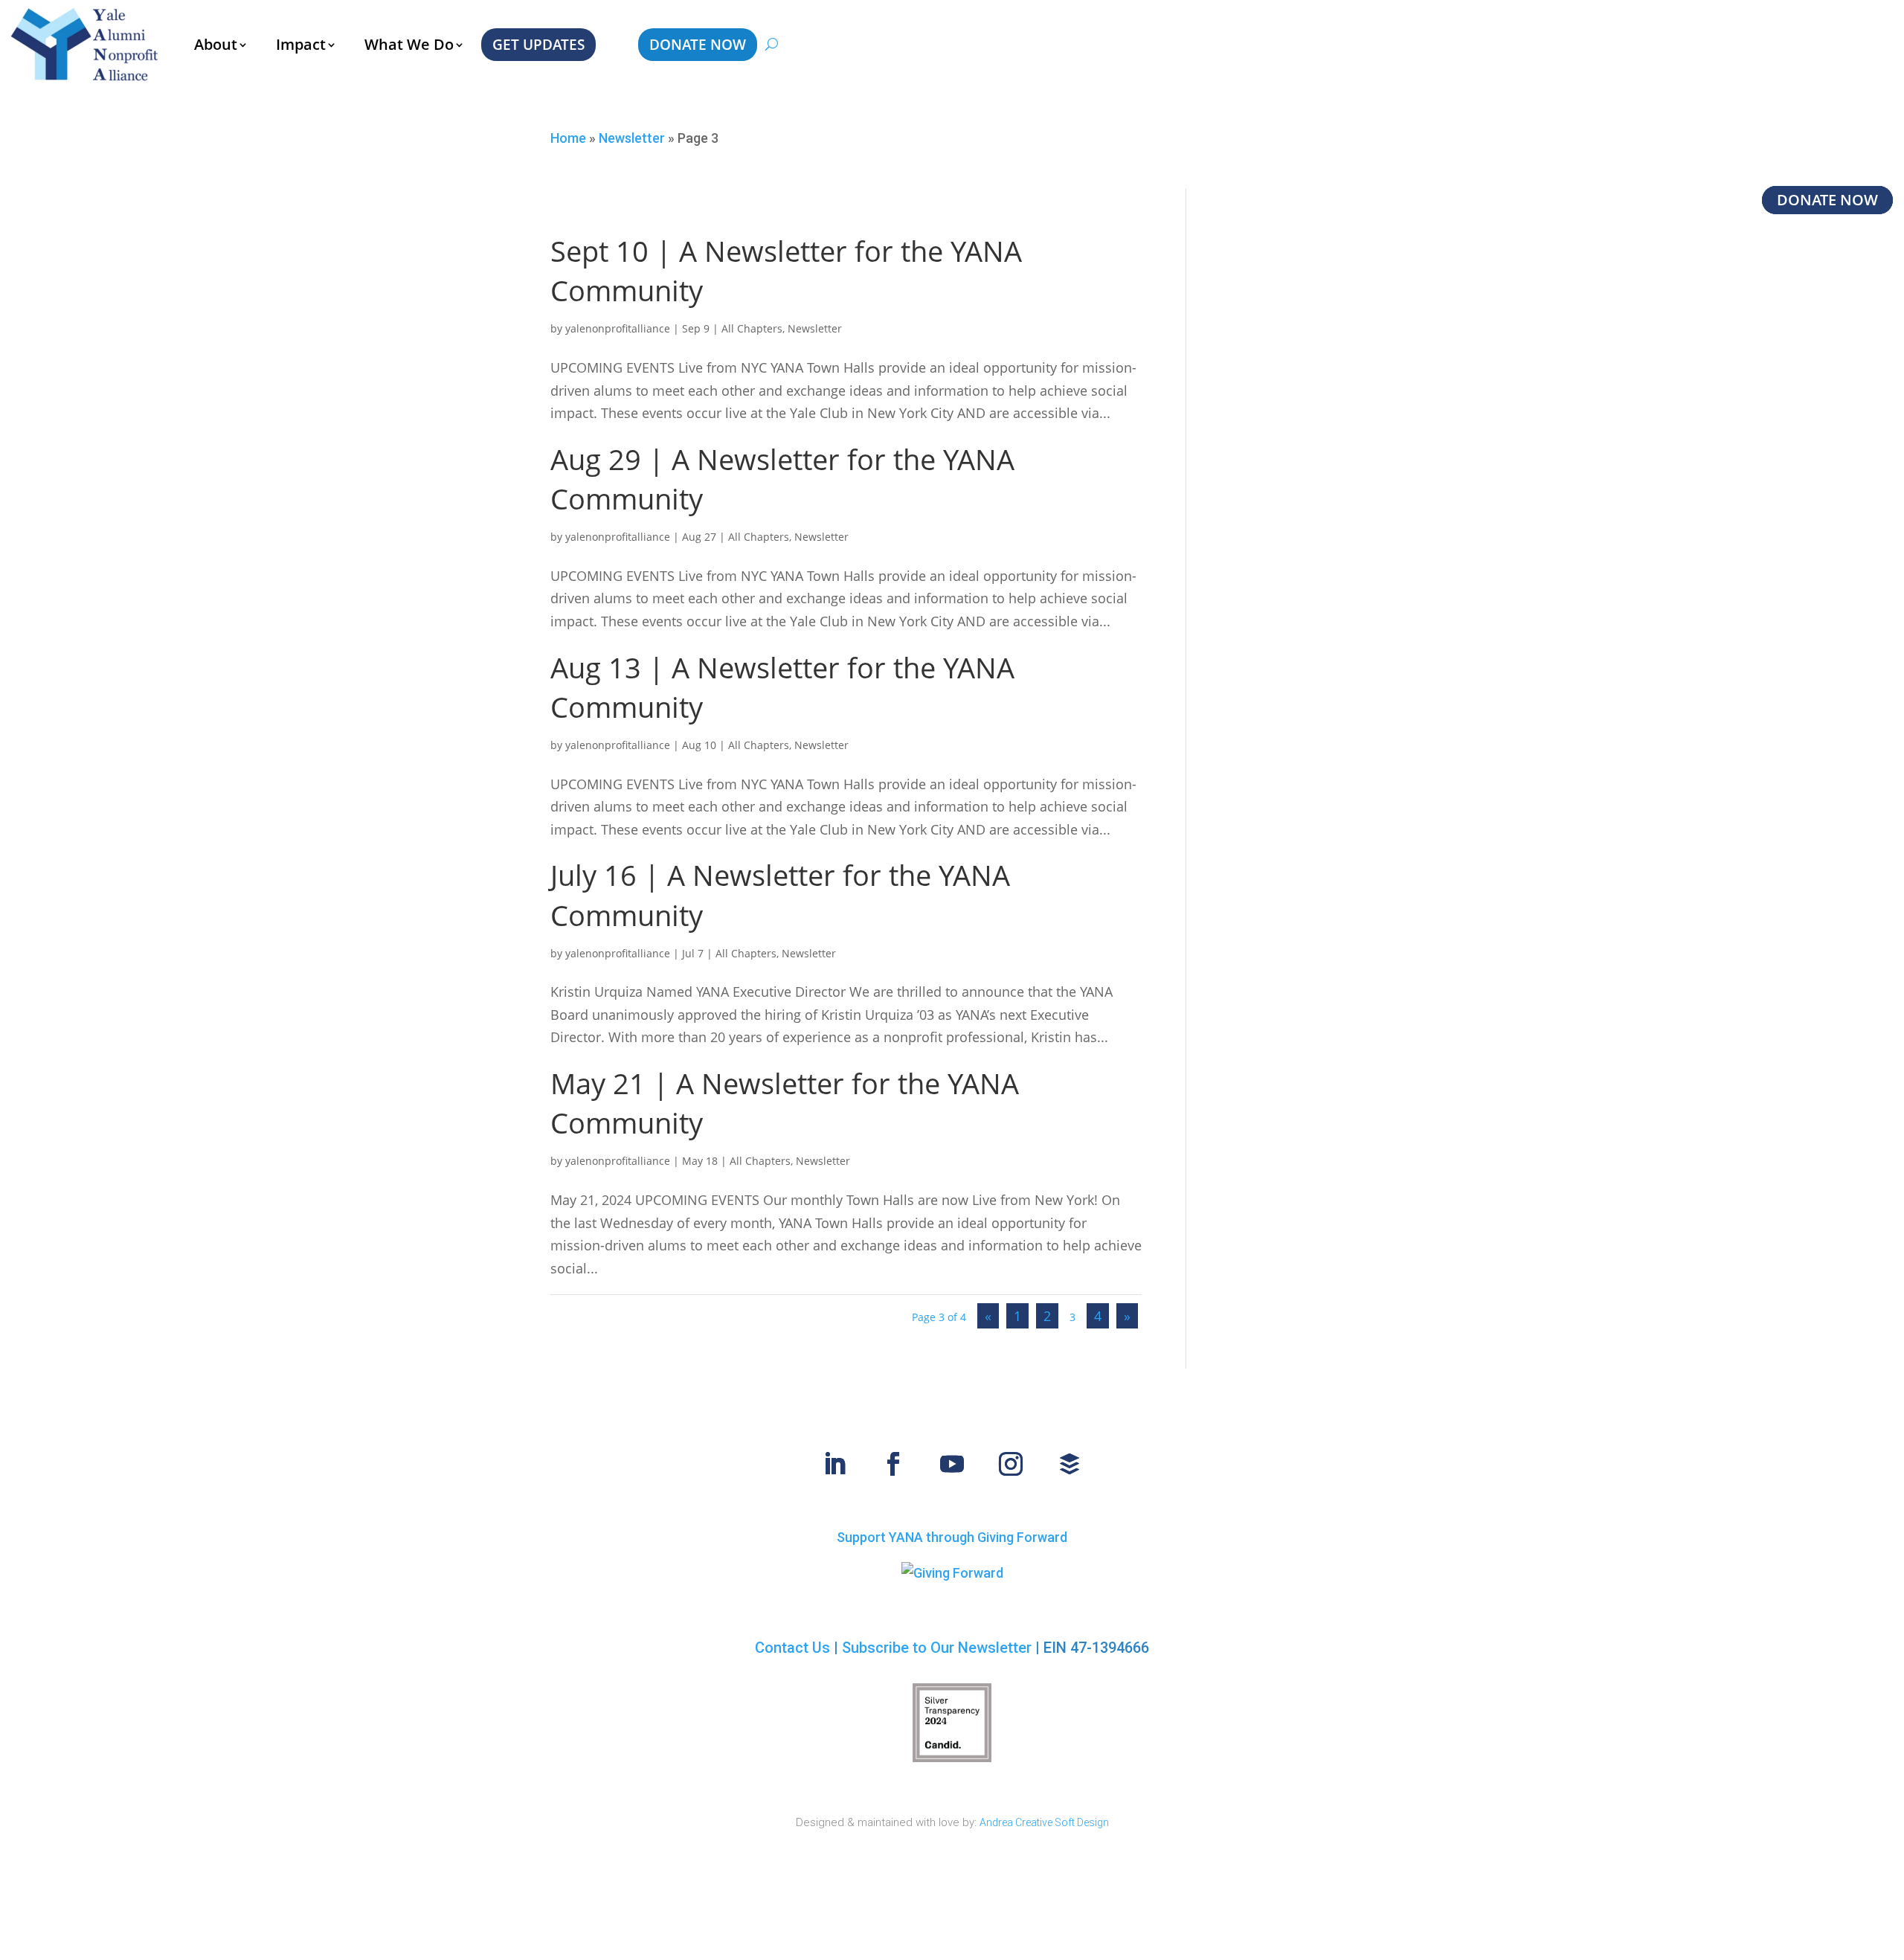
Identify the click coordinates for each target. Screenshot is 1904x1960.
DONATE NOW (698, 45)
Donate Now (1827, 200)
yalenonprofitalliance (618, 328)
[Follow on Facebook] (893, 1464)
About (216, 44)
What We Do (409, 44)
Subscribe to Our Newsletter (937, 1648)
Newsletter (632, 138)
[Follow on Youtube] (952, 1464)
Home (568, 138)
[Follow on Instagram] (1011, 1464)
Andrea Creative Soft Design (1044, 1822)
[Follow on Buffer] (1070, 1464)
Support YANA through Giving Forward (952, 1537)
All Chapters (752, 328)
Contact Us (792, 1648)
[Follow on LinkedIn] (834, 1464)
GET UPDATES (538, 45)
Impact (301, 44)
